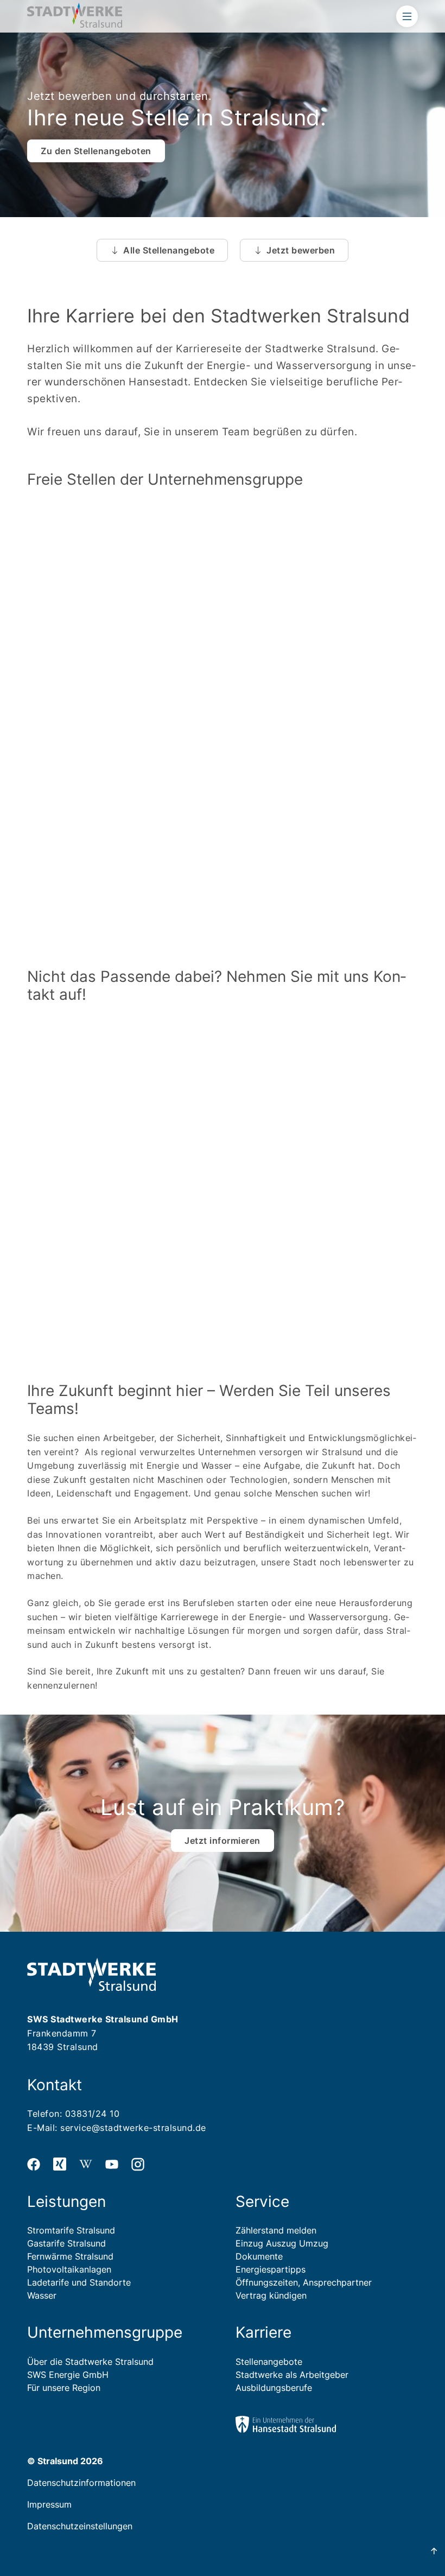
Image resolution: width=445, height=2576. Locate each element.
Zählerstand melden (276, 2230)
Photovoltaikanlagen (69, 2269)
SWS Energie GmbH (68, 2375)
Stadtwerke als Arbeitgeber (292, 2375)
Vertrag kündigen (271, 2295)
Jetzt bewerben (301, 250)
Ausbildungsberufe (274, 2388)
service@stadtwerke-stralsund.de (133, 2128)
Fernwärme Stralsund (70, 2256)
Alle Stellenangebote (169, 250)
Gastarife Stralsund (66, 2243)
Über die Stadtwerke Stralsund (90, 2362)
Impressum (49, 2504)
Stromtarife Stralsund (71, 2230)
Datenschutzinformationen (81, 2483)
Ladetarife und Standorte (79, 2282)
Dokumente (259, 2256)
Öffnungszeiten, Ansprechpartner (304, 2282)
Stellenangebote (269, 2362)
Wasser (42, 2295)
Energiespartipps (271, 2269)
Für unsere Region (64, 2388)
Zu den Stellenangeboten (96, 151)
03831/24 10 (93, 2114)
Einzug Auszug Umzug (282, 2243)
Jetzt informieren (223, 1841)
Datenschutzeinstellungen (80, 2526)
